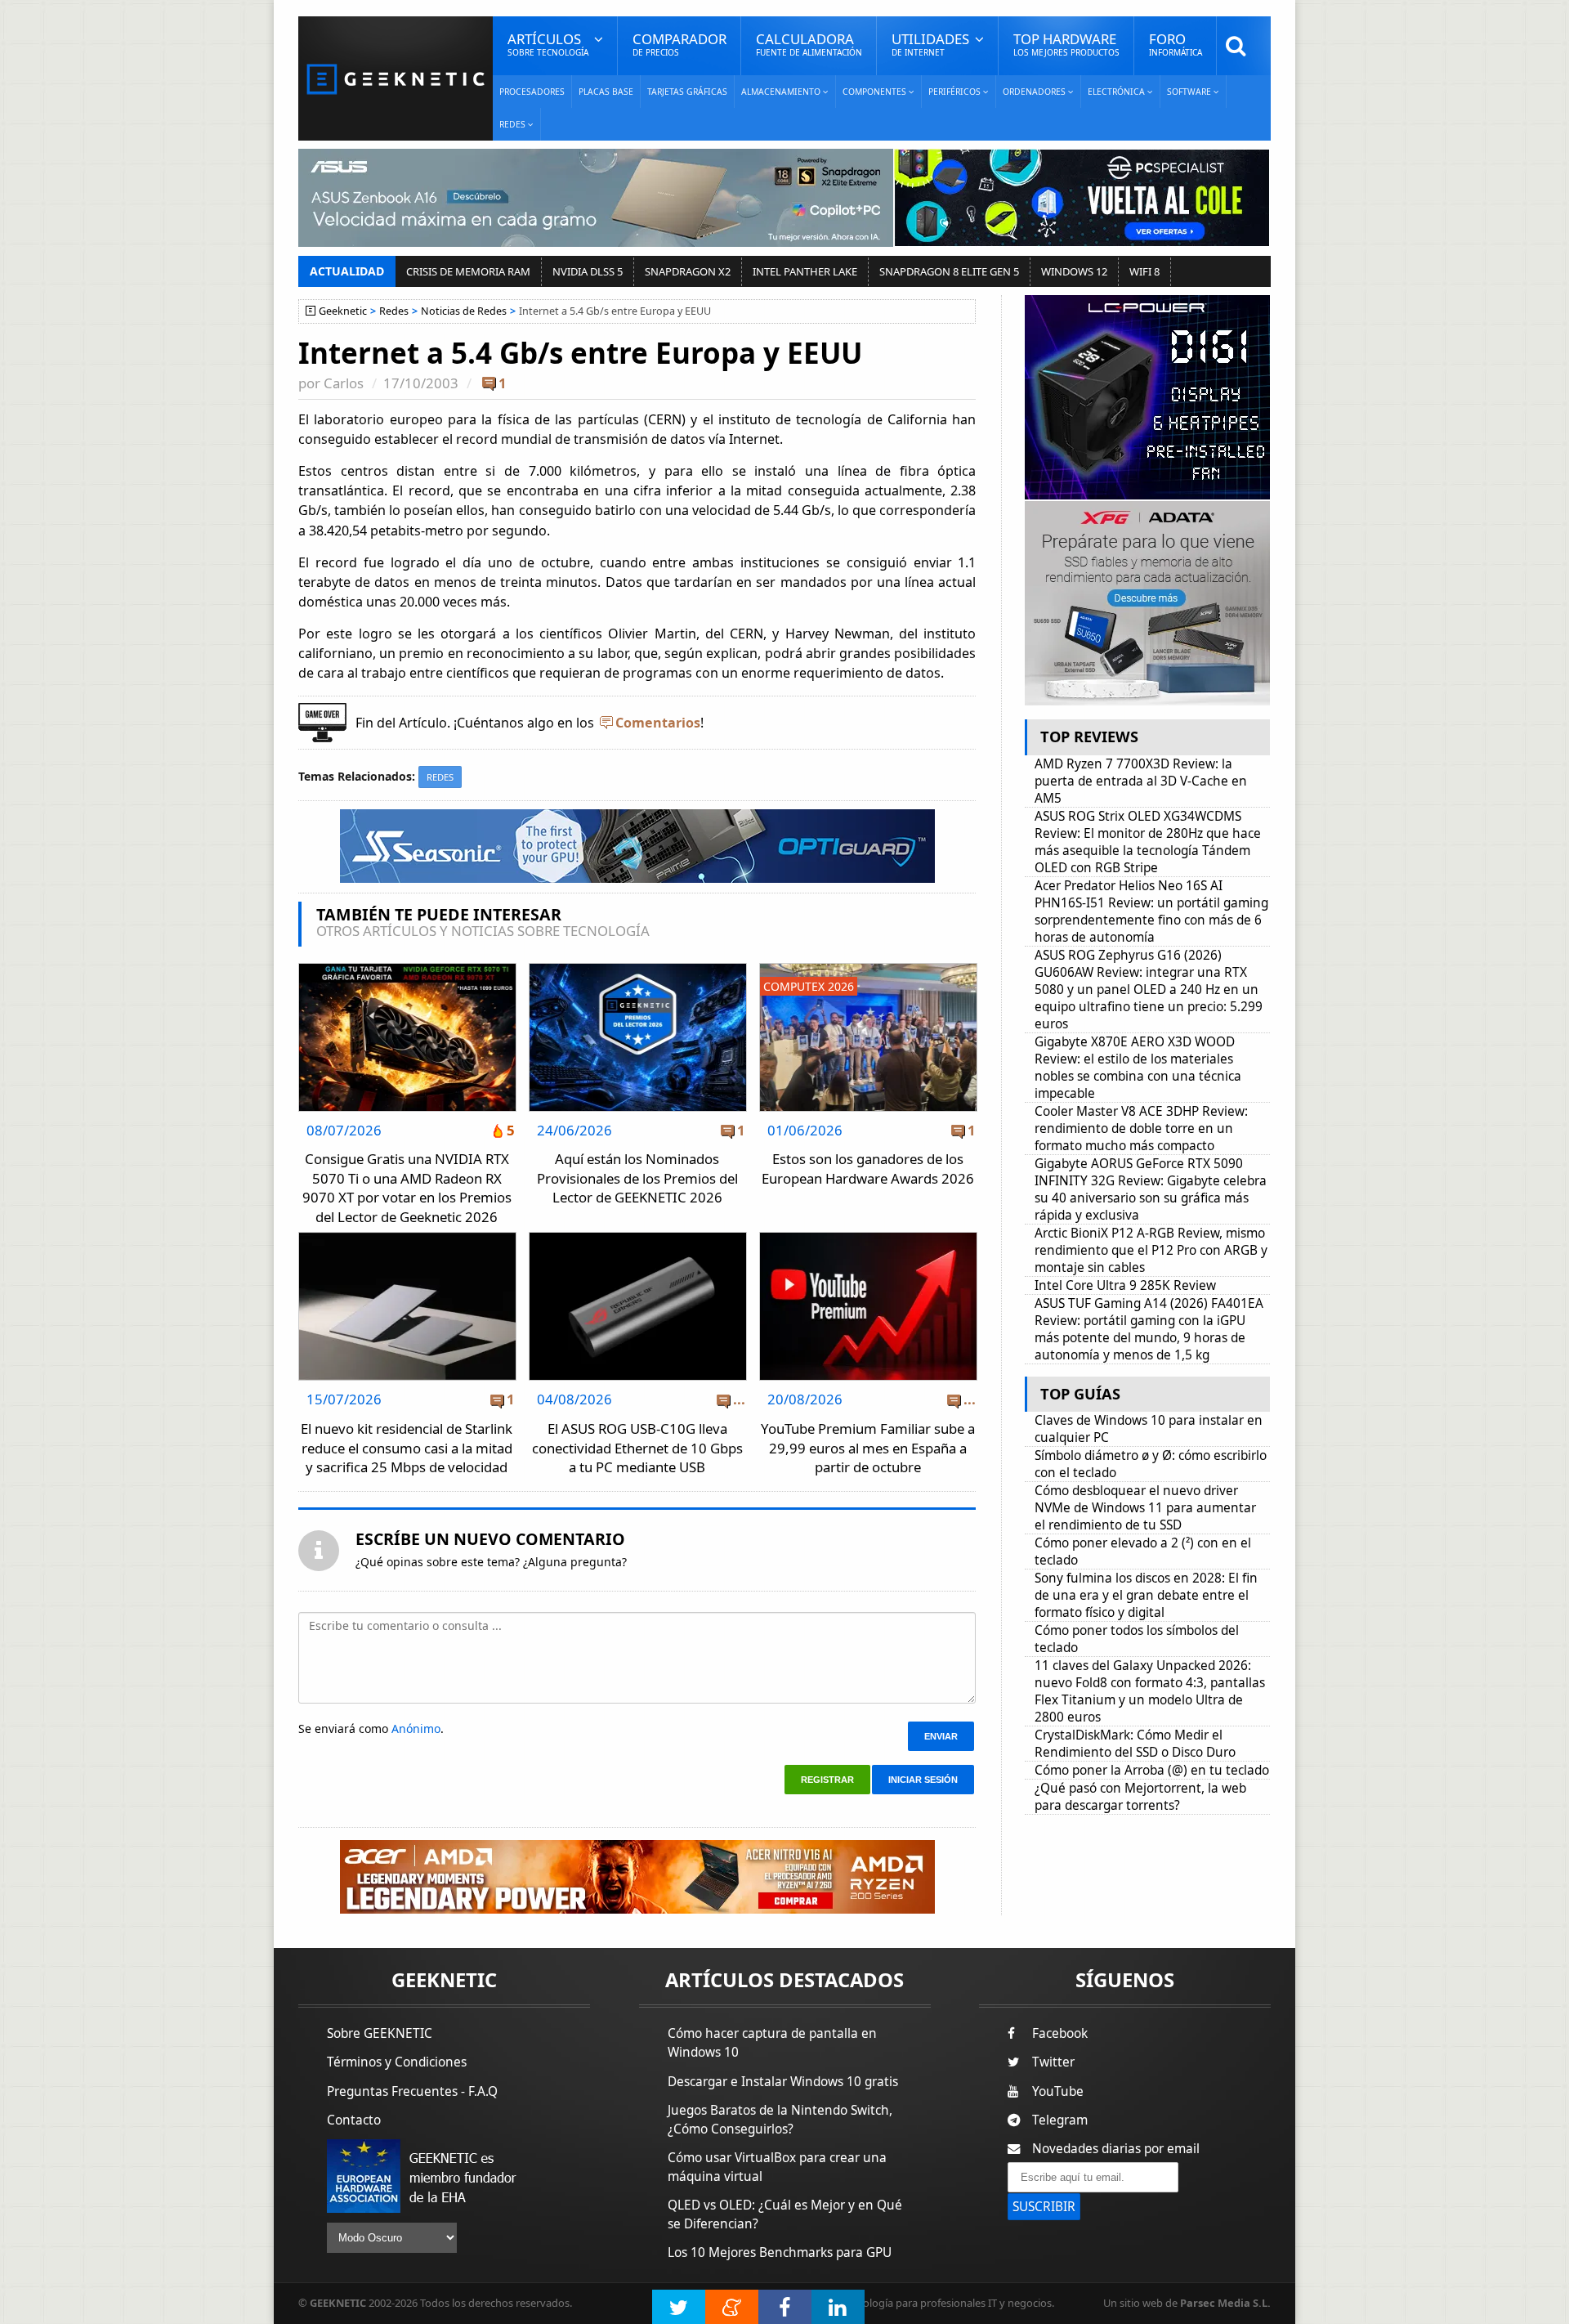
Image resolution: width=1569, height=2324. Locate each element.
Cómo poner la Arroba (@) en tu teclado (1152, 1770)
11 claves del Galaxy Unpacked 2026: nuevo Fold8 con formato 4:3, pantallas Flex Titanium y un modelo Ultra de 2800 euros (1150, 1691)
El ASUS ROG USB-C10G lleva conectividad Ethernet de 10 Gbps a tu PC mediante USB (637, 1448)
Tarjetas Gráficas (687, 92)
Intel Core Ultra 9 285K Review (1125, 1285)
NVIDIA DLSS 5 (588, 271)
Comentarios (658, 723)
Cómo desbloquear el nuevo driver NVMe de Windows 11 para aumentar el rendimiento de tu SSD (1145, 1508)
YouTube (1058, 2091)
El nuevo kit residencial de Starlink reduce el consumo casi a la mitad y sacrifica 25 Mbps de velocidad (407, 1448)
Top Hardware (1066, 44)
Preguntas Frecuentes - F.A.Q (412, 2091)
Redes (394, 311)
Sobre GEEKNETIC (380, 2033)
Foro (1176, 44)
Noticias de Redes (464, 311)
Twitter (1053, 2062)
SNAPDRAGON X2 (688, 271)
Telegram (1060, 2120)
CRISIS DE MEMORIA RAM (468, 271)
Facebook (1060, 2033)
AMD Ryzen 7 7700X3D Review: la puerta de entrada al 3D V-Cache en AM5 (1141, 781)
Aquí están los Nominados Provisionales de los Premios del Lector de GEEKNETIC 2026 (637, 1178)
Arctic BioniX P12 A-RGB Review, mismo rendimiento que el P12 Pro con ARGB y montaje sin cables (1151, 1250)
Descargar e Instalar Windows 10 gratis (783, 2082)
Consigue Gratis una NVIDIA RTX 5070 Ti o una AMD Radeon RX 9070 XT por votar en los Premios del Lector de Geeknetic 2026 (407, 1188)
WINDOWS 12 (1074, 271)
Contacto (354, 2120)
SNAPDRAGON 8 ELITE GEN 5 (949, 271)
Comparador (679, 44)
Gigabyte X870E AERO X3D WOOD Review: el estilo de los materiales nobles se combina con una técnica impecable (1138, 1068)
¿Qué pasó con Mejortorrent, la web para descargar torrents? (1140, 1797)
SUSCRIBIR (1044, 2207)
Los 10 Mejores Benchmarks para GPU (780, 2252)
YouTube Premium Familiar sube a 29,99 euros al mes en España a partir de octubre (868, 1448)
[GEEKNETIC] (396, 78)
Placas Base (606, 92)
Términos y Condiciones (397, 2062)
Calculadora (809, 44)
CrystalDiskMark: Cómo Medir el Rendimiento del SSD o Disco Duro (1135, 1744)
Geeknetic (343, 311)
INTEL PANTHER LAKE (805, 271)
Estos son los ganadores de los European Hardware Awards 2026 (868, 1169)
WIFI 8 (1144, 271)
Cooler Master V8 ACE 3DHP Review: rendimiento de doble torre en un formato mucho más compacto (1141, 1128)
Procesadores (532, 92)
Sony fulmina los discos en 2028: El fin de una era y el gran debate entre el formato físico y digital (1146, 1595)
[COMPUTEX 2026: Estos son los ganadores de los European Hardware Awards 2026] (868, 968)
